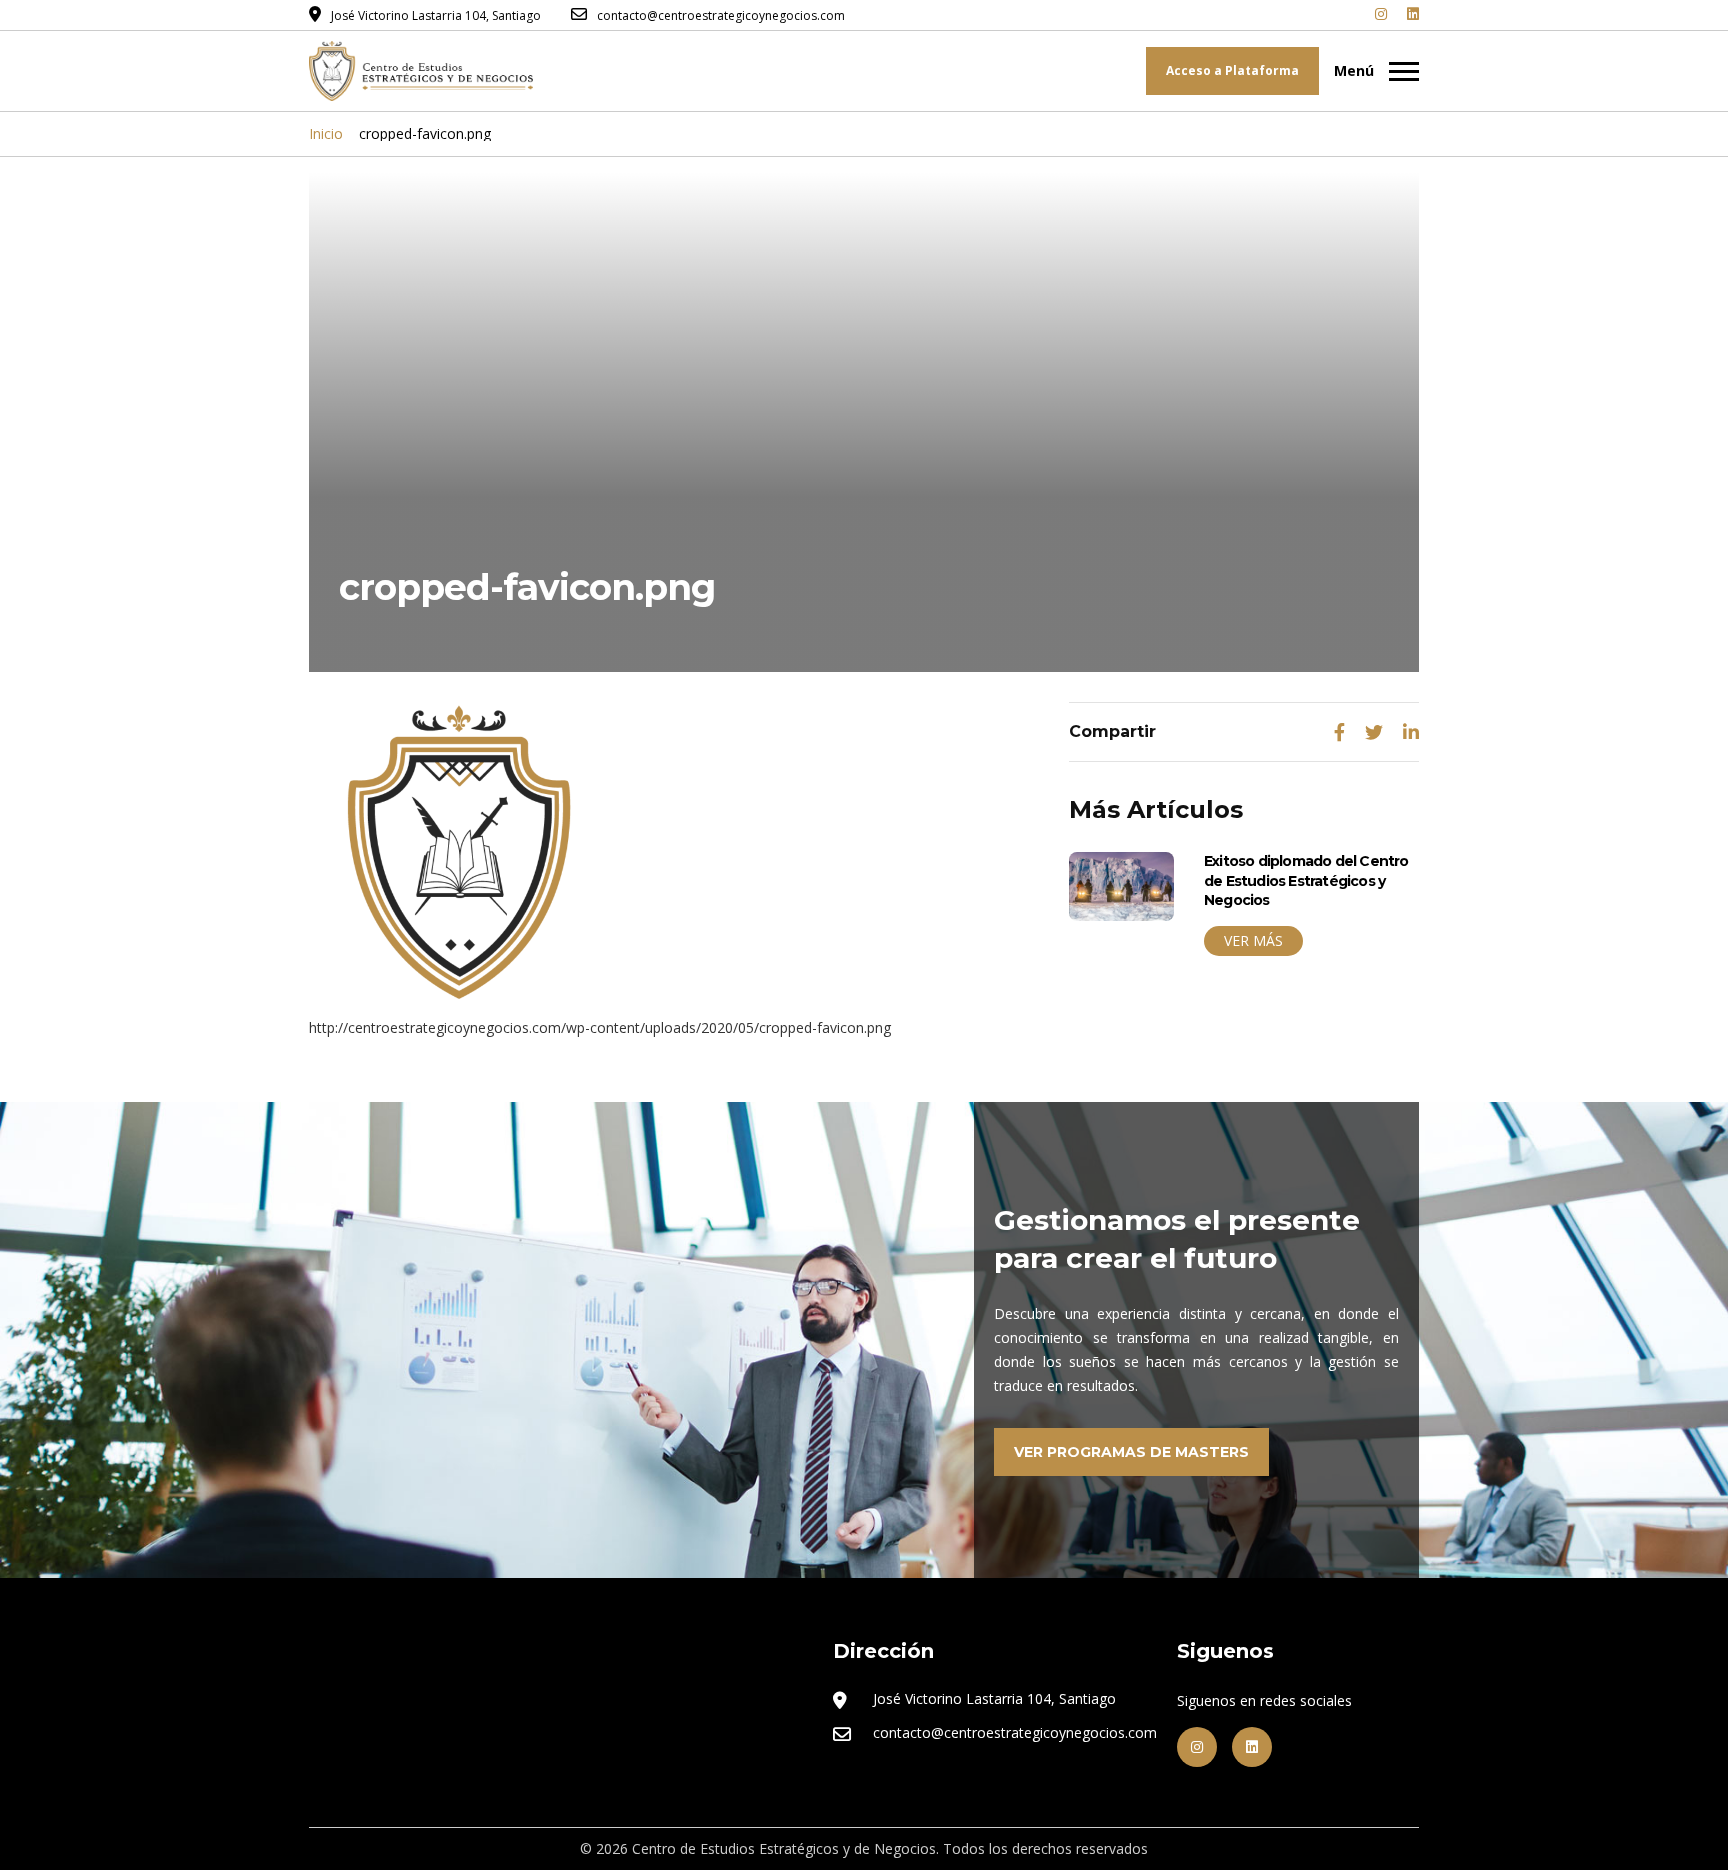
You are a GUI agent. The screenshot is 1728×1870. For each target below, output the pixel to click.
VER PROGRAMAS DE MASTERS (1131, 1452)
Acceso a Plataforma (1232, 70)
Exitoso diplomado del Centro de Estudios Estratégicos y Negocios (1306, 880)
